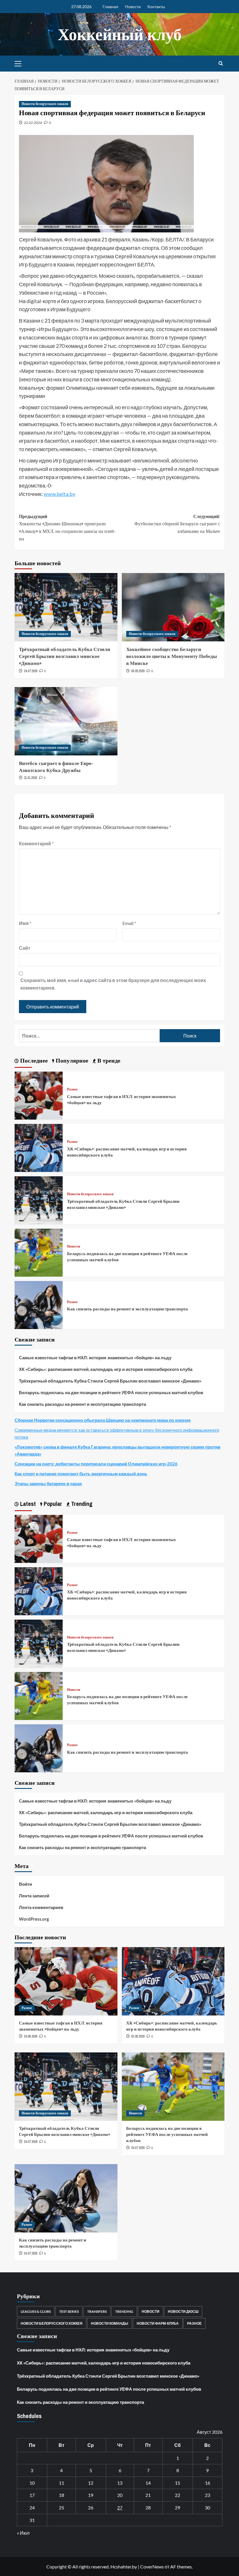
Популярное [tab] (71, 1060)
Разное (72, 1089)
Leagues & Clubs (36, 2311)
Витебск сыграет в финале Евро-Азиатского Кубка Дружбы (56, 767)
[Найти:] (89, 1036)
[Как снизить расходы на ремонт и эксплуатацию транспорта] (39, 1304)
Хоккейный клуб (120, 34)
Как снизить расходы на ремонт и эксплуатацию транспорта (128, 1309)
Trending (124, 2311)
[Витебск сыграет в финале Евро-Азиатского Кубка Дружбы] (66, 721)
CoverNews (152, 2567)
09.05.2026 (138, 671)
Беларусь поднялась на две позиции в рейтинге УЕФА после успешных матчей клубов (111, 1392)
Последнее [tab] (33, 1060)
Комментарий (36, 843)
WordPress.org (34, 1919)
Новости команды (110, 2323)
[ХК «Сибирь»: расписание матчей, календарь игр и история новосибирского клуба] (39, 1147)
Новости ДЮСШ (183, 2311)
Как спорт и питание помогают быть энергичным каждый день (81, 1474)
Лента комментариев (41, 1907)
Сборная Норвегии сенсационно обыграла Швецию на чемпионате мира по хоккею (103, 1420)
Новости (133, 7)
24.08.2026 (31, 2036)
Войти (26, 1884)
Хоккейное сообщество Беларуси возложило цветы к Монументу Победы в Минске (172, 656)
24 (32, 2507)
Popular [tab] (52, 1504)
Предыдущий (67, 528)
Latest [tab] (27, 1504)
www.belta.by (59, 494)
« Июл (23, 2533)
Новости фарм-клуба (158, 2323)
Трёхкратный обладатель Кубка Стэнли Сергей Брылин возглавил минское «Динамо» (65, 656)
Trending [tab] (81, 1504)
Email (129, 923)
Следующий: (177, 524)
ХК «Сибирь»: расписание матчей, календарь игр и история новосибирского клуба (106, 1369)
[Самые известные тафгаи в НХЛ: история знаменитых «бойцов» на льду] (39, 1095)
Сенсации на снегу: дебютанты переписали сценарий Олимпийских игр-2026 (96, 1464)
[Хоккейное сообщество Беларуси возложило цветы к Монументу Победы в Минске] (173, 607)
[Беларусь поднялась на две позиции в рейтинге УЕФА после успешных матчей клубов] (39, 1252)
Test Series (69, 2311)
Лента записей (34, 1896)
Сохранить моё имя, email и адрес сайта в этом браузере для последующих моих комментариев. (113, 984)
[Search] (221, 64)
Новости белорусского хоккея (45, 104)
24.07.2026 (31, 671)
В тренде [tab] (108, 1060)
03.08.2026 (138, 2036)
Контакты (156, 7)
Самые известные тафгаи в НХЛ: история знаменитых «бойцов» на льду (95, 1358)
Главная (110, 7)
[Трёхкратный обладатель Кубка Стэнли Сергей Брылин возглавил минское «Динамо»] (66, 607)
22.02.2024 (33, 123)
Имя (25, 923)
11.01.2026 (30, 778)
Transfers (97, 2311)
